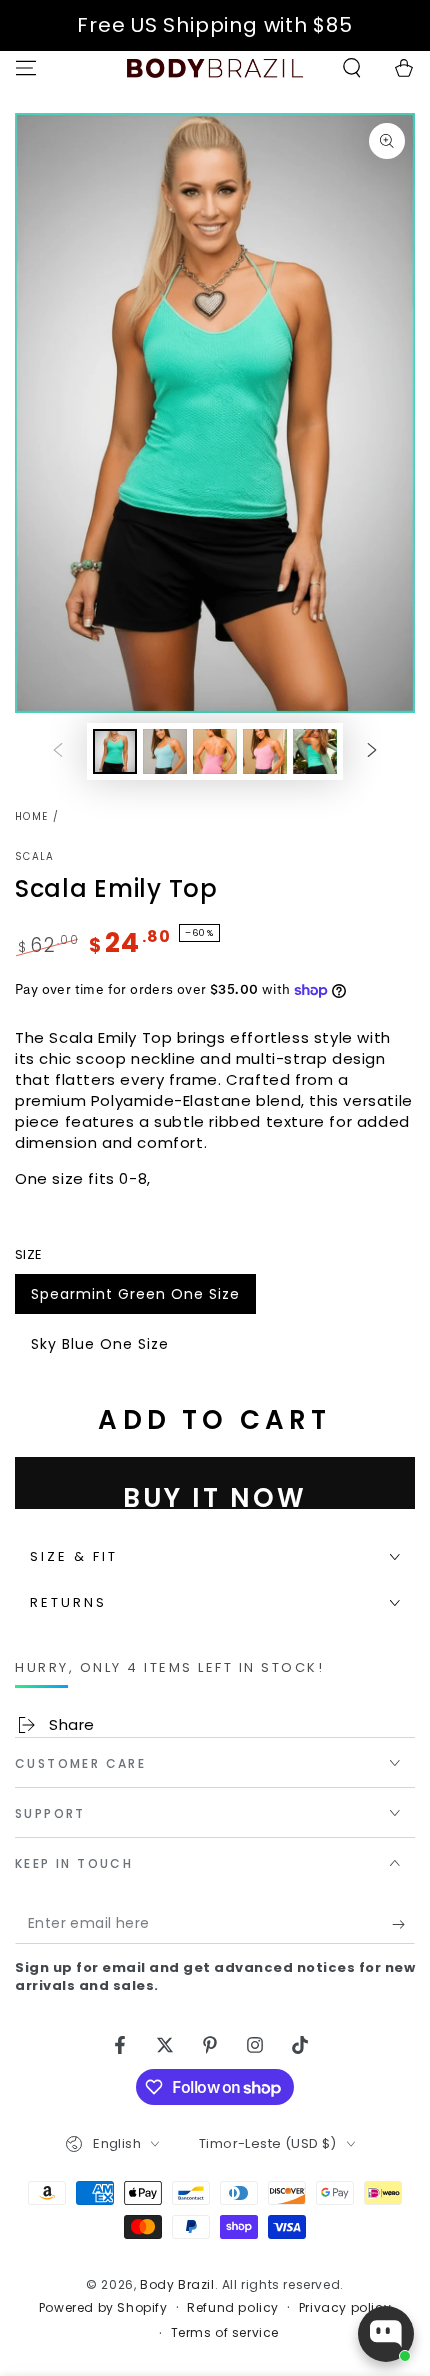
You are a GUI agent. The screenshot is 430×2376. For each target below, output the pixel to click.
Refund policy (233, 2308)
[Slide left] (58, 752)
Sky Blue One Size (99, 1349)
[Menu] (26, 68)
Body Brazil (177, 2284)
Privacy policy (345, 2308)
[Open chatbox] (386, 2334)
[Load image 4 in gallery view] (265, 751)
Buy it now (215, 1494)
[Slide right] (372, 752)
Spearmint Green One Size (135, 1299)
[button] (352, 68)
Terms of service (225, 2333)
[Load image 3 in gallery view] (215, 751)
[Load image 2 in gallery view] (165, 751)
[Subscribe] (403, 1924)
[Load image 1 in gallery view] (115, 751)
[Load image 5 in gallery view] (315, 751)
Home (31, 816)
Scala (35, 857)
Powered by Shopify (103, 2308)
